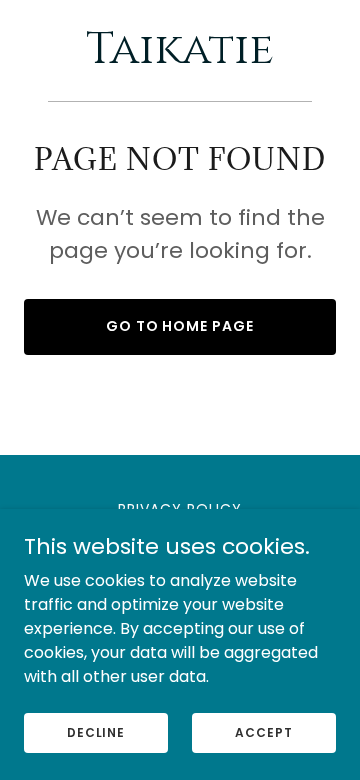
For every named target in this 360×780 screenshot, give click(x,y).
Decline (96, 731)
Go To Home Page (180, 326)
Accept (263, 731)
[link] (180, 57)
